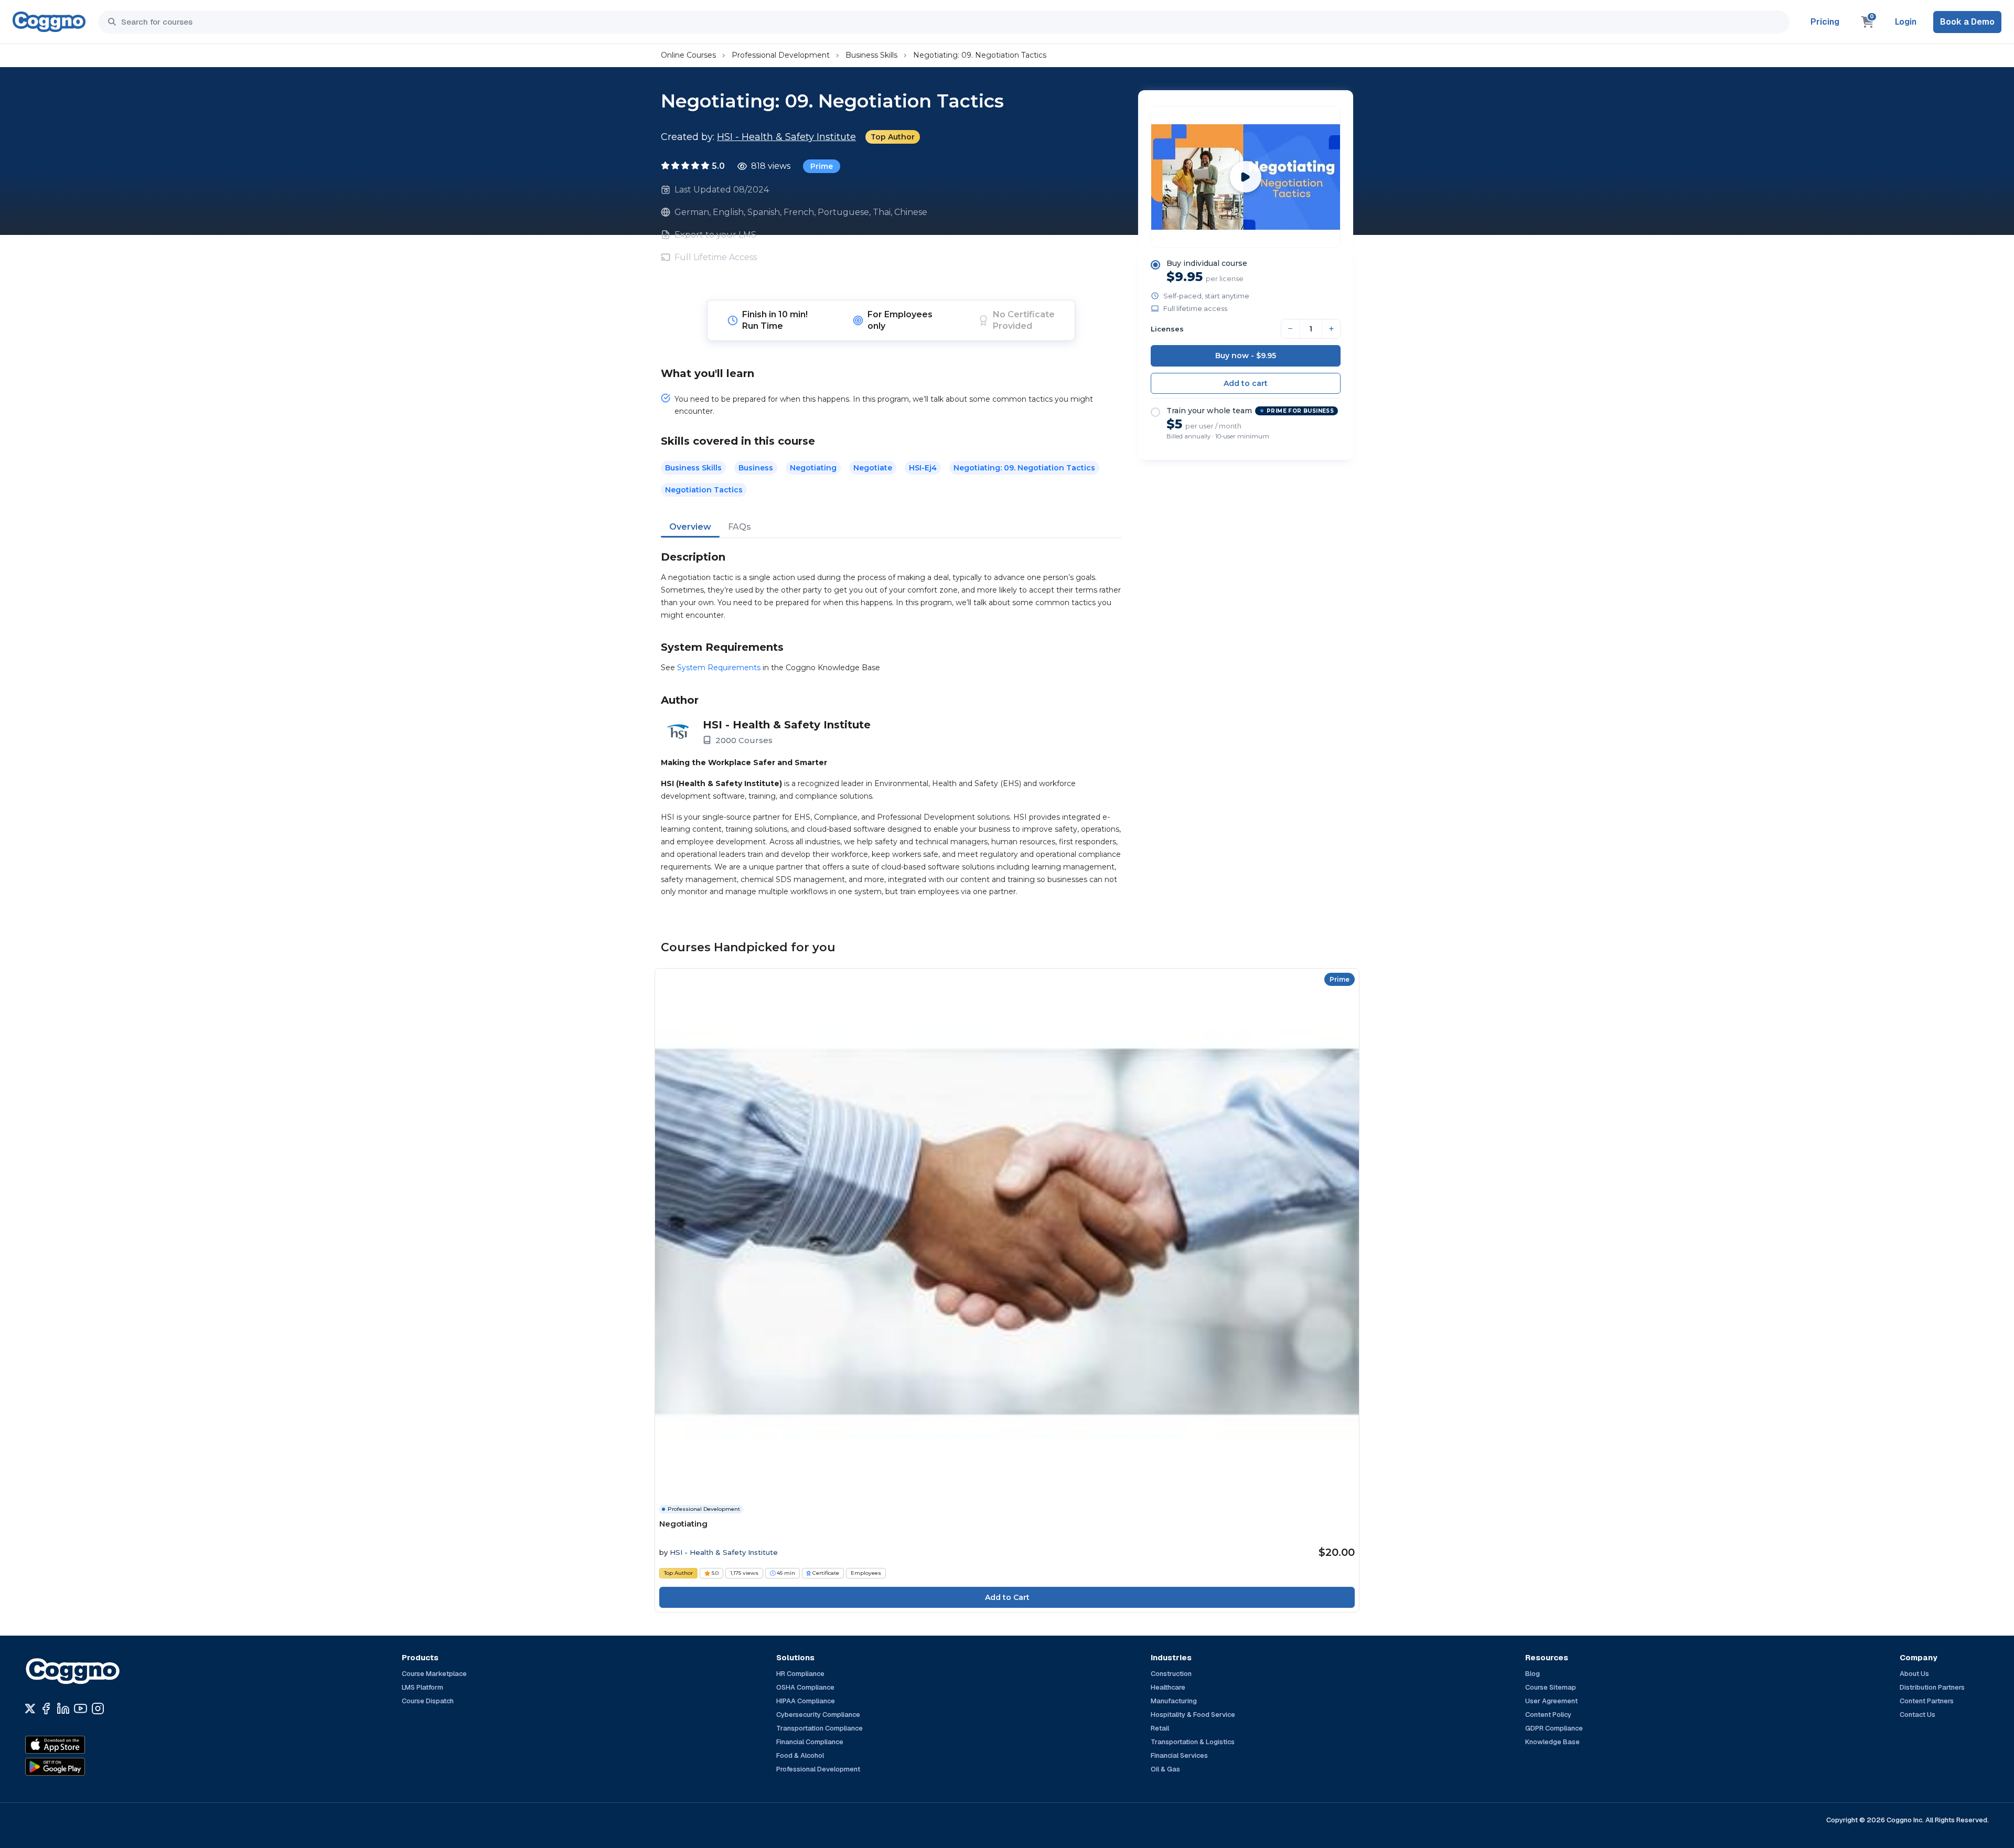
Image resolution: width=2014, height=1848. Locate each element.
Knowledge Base (1552, 1742)
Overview (690, 527)
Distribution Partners (1932, 1687)
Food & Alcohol (800, 1755)
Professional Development (781, 55)
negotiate (873, 468)
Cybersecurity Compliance (818, 1715)
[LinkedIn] (63, 1709)
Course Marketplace (434, 1674)
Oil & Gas (1165, 1769)
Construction (1171, 1674)
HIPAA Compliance (806, 1701)
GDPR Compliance (1554, 1728)
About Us (1914, 1674)
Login (1906, 22)
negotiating (813, 468)
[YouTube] (81, 1709)
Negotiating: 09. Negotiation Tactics (980, 55)
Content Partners (1927, 1701)
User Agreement (1551, 1701)
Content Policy (1548, 1715)
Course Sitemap (1551, 1687)
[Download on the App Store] (78, 1745)
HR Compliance (800, 1674)
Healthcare (1168, 1687)
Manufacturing (1174, 1701)
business (756, 468)
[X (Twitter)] (30, 1709)
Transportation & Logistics (1193, 1742)
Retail (1160, 1728)
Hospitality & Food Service (1193, 1715)
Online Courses (688, 55)
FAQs (740, 527)
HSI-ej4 (923, 468)
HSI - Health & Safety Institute (786, 137)
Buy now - (1246, 356)
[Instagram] (98, 1709)
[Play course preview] (1246, 177)
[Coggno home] (49, 22)
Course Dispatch (428, 1701)
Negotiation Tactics (704, 490)
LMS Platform (422, 1687)
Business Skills (871, 55)
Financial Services (1179, 1755)
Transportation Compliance (819, 1728)
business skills (693, 468)
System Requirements (719, 668)
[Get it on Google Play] (78, 1767)
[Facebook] (46, 1709)
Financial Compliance (810, 1742)
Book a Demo (1967, 22)
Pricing (1825, 22)
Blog (1533, 1674)
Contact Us (1917, 1715)
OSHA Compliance (805, 1687)
